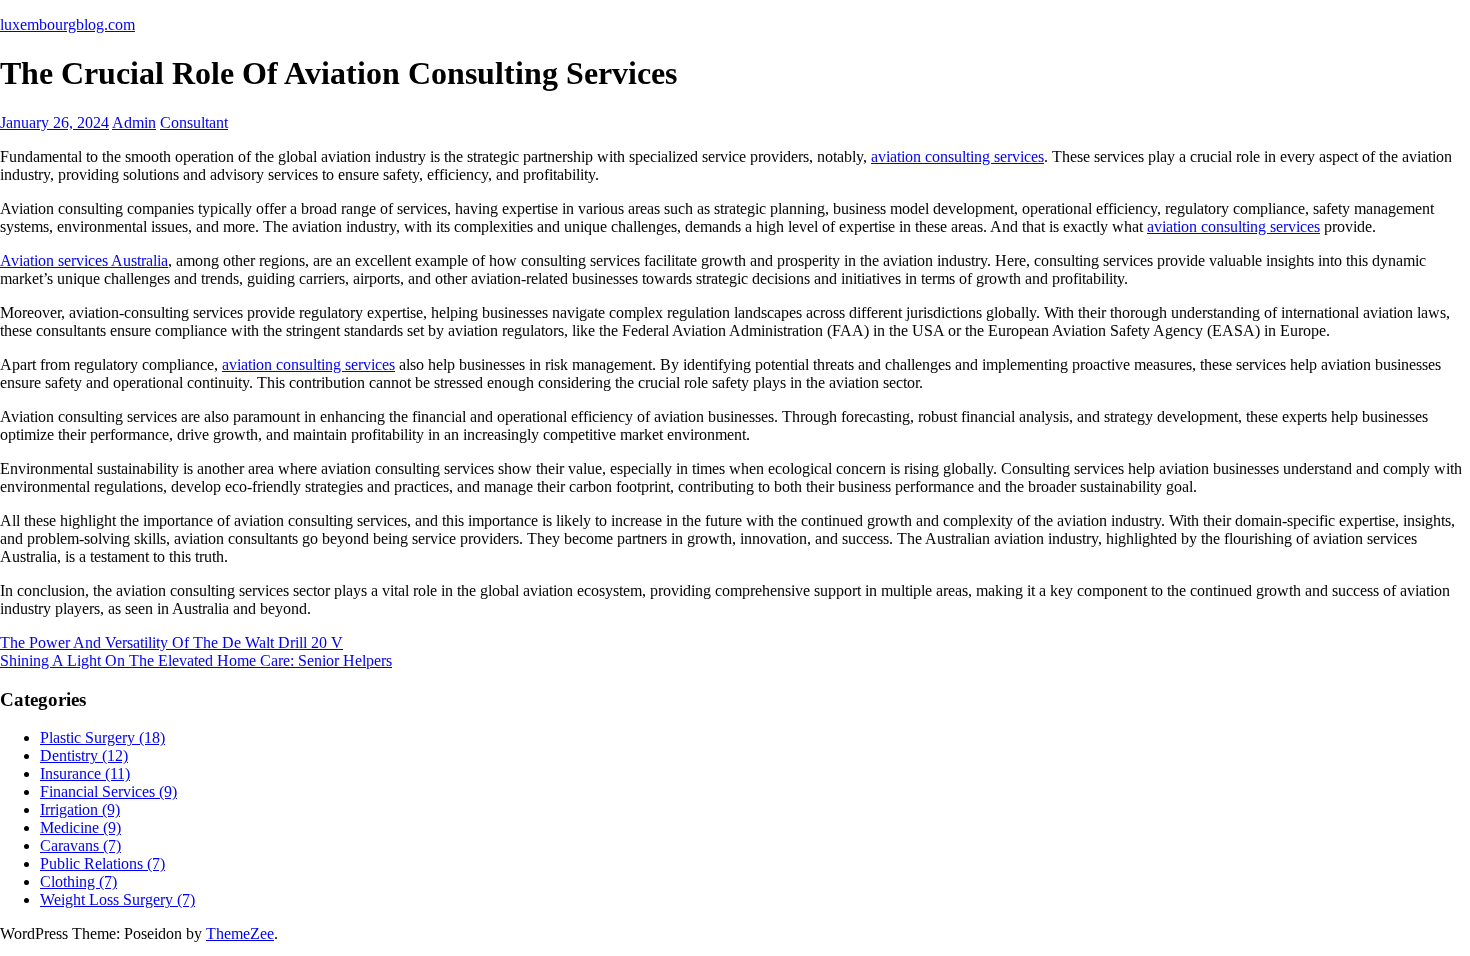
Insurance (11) (85, 773)
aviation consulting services (957, 156)
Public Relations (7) (102, 863)
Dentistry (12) (84, 755)
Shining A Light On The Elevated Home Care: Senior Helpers (196, 660)
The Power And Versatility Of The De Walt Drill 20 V (171, 642)
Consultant (194, 122)
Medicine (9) (80, 827)
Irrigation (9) (80, 809)
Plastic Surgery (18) (102, 737)
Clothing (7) (78, 881)
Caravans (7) (80, 845)
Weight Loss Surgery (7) (117, 899)
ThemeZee (240, 933)
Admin (134, 122)
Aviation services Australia (84, 260)
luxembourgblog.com (67, 24)
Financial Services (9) (108, 791)
